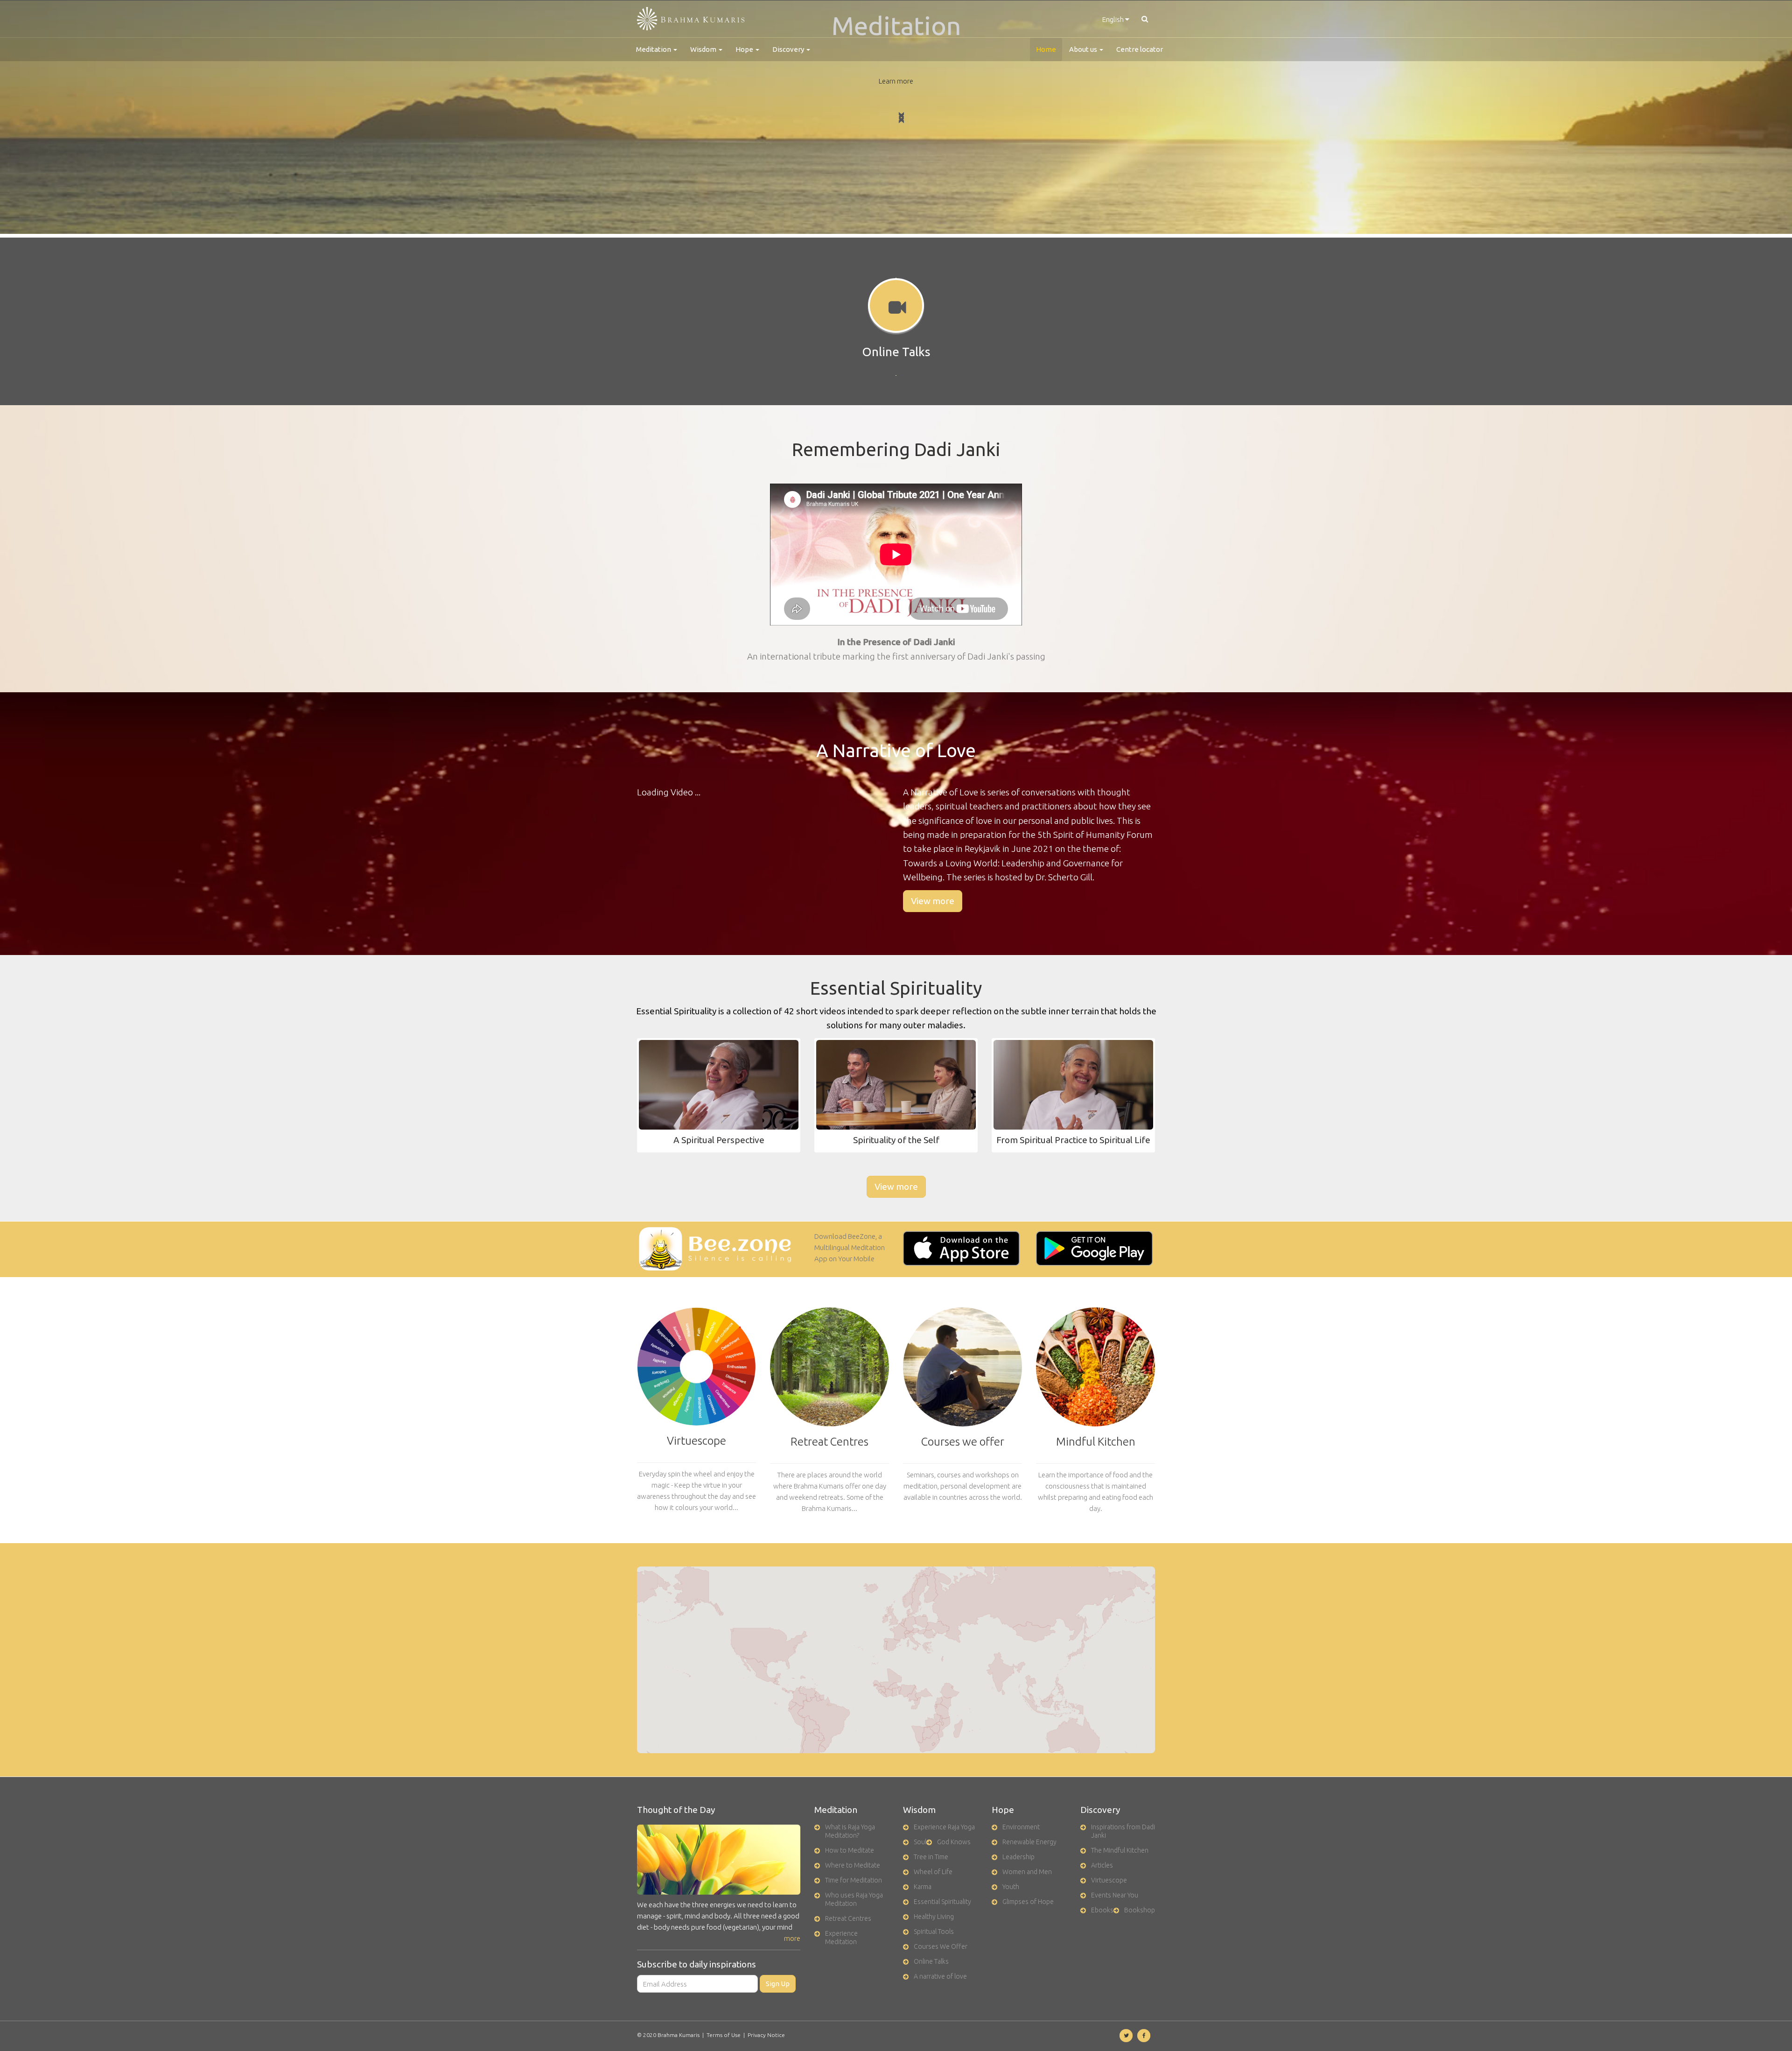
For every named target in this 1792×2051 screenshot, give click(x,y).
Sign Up (778, 1984)
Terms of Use (724, 2035)
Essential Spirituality (942, 1902)
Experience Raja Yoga (944, 1827)
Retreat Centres (848, 1918)
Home (1046, 49)
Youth (1011, 1887)
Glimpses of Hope (1028, 1902)
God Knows (954, 1842)
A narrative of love (940, 1976)
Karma (923, 1887)
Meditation (654, 49)
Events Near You (1115, 1895)
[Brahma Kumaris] (691, 19)
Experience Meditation (841, 1938)
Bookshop (1140, 1910)
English (1114, 19)
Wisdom (704, 49)
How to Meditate (850, 1850)
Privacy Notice (766, 2035)
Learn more (896, 81)
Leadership (1018, 1857)
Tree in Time (931, 1857)
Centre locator (1140, 49)
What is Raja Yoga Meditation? (850, 1831)
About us (1084, 49)
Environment (1021, 1827)
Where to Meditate (853, 1865)
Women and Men (1027, 1872)
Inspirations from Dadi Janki (1123, 1831)
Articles (1102, 1865)
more (792, 1938)
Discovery (789, 49)
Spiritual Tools (934, 1932)
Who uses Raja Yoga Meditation (854, 1899)
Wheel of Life (933, 1872)
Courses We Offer (941, 1946)
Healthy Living (934, 1917)
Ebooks (1102, 1910)
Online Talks (931, 1961)
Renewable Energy (1029, 1842)
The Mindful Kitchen (1120, 1850)
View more (933, 901)
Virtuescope (1109, 1880)
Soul (920, 1842)
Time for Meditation (854, 1880)
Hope (745, 49)
